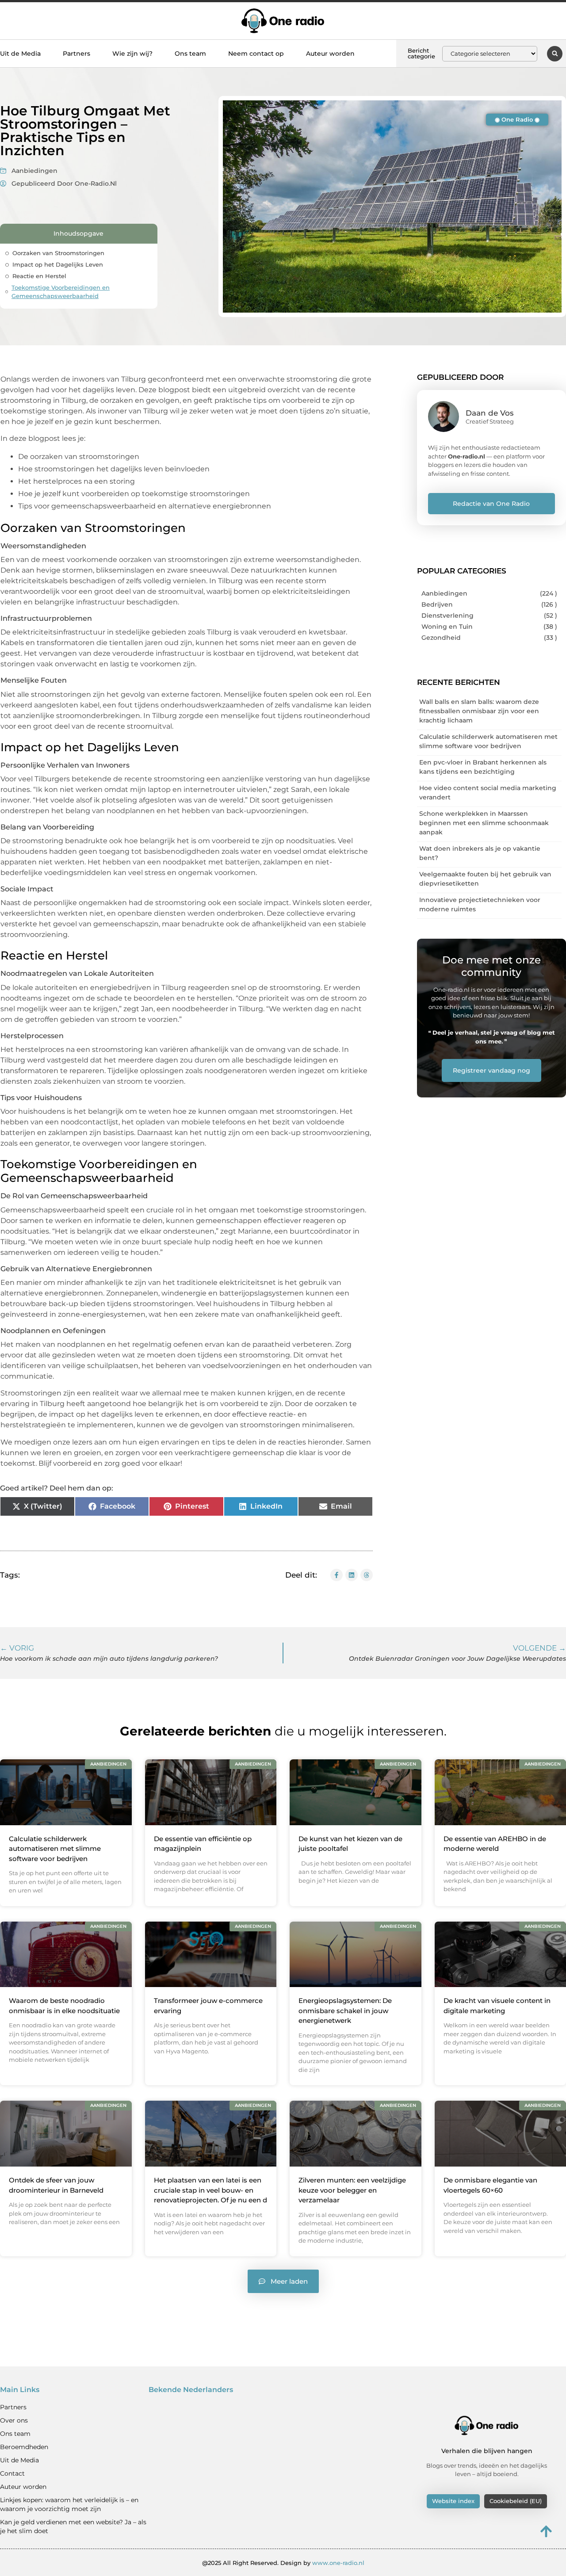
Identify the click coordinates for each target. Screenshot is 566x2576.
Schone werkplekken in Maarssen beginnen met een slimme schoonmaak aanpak (484, 823)
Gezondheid (441, 638)
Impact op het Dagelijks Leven (58, 264)
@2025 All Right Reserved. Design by (283, 2563)
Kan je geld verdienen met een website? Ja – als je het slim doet (73, 2526)
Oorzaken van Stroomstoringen (58, 253)
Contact (12, 2473)
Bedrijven (437, 604)
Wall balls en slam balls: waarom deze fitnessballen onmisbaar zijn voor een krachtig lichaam (479, 711)
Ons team (190, 54)
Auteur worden (330, 54)
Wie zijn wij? (132, 54)
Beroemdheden (24, 2447)
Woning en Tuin (447, 627)
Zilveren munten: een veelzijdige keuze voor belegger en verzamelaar (352, 2190)
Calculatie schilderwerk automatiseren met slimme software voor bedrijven (55, 1849)
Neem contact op (256, 54)
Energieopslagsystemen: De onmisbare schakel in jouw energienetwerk (345, 2010)
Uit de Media (20, 54)
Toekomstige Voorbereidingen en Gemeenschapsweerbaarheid (61, 292)
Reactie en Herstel (39, 276)
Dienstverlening (447, 615)
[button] (555, 54)
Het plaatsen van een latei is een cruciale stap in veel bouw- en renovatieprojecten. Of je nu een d (210, 2190)
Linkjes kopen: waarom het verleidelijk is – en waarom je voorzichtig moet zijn (69, 2504)
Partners (76, 54)
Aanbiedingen (34, 171)
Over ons (14, 2420)
